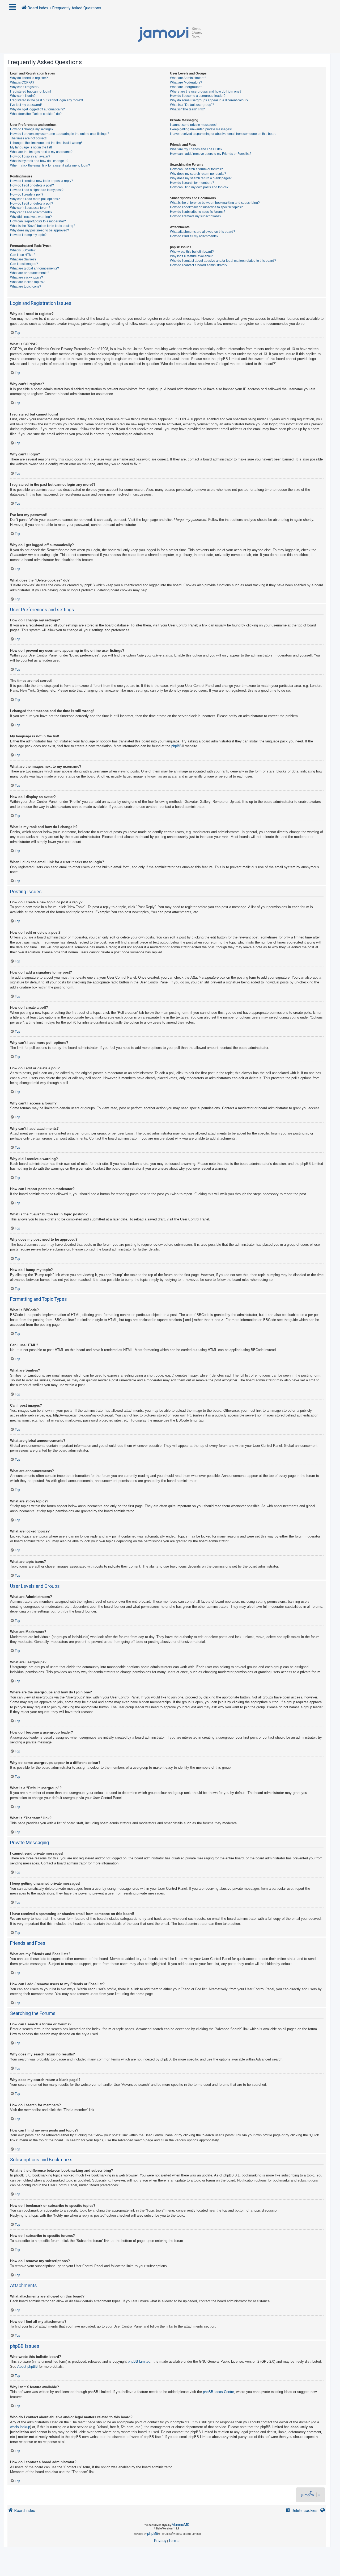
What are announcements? (30, 273)
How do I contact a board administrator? (199, 265)
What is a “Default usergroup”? (192, 105)
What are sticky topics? (27, 277)
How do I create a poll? (27, 194)
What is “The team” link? (187, 109)
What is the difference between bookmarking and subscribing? (215, 203)
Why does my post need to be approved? (40, 230)
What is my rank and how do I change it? (39, 161)
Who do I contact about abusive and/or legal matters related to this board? (223, 261)
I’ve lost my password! (26, 105)
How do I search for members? (192, 183)
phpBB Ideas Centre (218, 2392)
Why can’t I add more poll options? (35, 199)
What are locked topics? (27, 282)
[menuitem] (301, 2511)
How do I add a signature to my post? (37, 190)
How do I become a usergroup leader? (198, 96)
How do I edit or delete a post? (32, 185)
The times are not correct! (28, 138)
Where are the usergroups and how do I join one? (206, 92)
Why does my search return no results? (198, 174)
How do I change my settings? (32, 129)
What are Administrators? (188, 78)
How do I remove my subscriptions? (196, 216)
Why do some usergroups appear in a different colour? (209, 100)
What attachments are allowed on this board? (203, 232)
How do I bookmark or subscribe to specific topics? (206, 207)
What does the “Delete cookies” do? (36, 114)
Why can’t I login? (23, 96)
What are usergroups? (186, 87)
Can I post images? (24, 264)
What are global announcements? (35, 268)
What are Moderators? (186, 82)
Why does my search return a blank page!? (201, 178)
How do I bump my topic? (28, 235)
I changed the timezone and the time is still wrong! (46, 143)
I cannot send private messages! (193, 125)
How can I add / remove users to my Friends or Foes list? (211, 154)
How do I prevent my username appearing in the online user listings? (60, 134)
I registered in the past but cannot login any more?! (46, 100)
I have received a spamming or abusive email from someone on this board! (224, 134)
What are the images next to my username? (41, 152)
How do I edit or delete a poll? (32, 203)
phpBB (177, 746)
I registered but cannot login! (31, 92)
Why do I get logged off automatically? (37, 109)
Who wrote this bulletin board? (192, 252)
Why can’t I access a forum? (30, 208)
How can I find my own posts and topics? (199, 187)
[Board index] (170, 35)
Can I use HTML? (23, 255)
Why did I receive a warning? (31, 217)
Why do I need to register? (29, 78)
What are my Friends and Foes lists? (196, 149)
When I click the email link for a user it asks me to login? (50, 165)
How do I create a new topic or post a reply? (42, 181)
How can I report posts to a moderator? (38, 221)
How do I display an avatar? (30, 156)
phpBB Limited (139, 2361)
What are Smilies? (23, 259)
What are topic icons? (26, 286)
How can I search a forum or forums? (196, 169)
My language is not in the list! (31, 147)
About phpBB (27, 2367)
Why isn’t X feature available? (191, 256)
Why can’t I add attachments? (31, 212)
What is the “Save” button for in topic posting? (43, 226)
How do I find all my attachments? (194, 236)
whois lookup (20, 2427)
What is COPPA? (22, 82)
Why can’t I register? (25, 87)
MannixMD (180, 2525)
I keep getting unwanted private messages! (201, 129)
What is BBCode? (23, 250)
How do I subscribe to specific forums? (198, 212)
